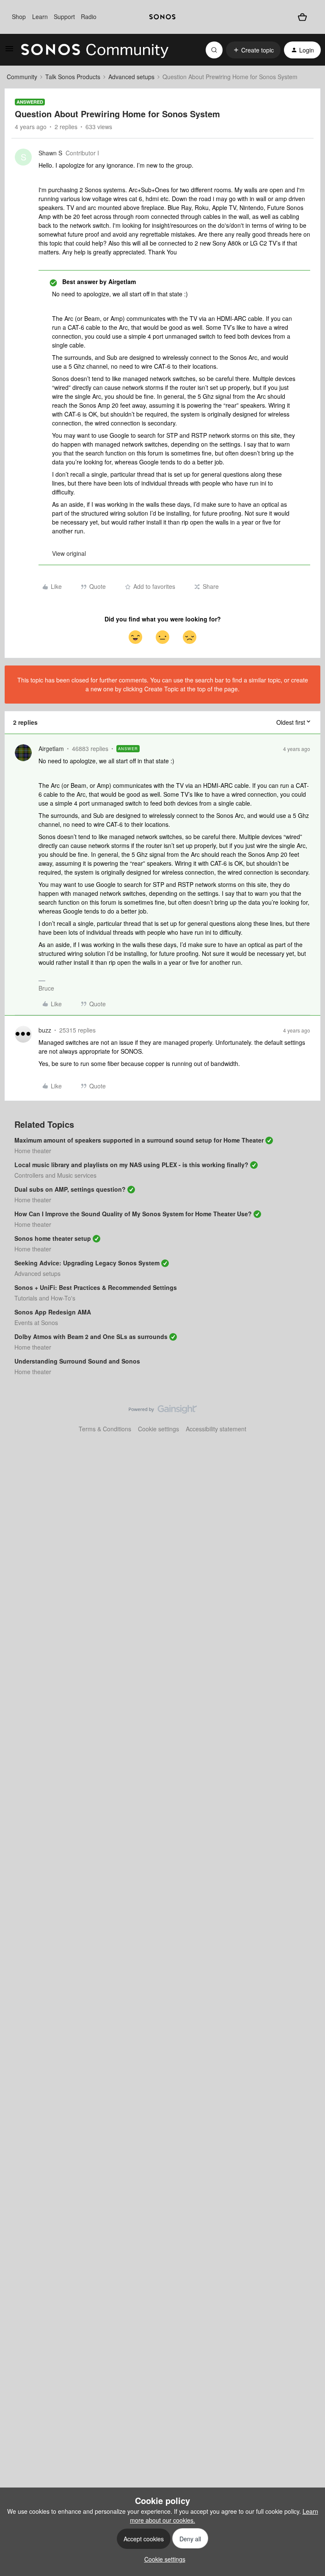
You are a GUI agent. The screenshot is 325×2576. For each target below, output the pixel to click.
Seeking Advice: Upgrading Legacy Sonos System (87, 1263)
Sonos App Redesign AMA (53, 1312)
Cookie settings (158, 1429)
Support (64, 17)
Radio (89, 17)
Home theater (33, 1151)
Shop (19, 17)
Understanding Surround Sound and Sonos (77, 1361)
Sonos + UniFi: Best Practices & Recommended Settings (96, 1287)
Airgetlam (51, 748)
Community (22, 77)
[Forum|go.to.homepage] (95, 50)
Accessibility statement (216, 1429)
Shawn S (50, 153)
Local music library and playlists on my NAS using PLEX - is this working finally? (131, 1165)
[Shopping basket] (302, 17)
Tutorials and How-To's (45, 1298)
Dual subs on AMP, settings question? (70, 1189)
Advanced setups (131, 77)
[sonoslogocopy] (162, 17)
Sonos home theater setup (53, 1238)
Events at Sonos (36, 1323)
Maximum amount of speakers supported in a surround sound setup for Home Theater (139, 1140)
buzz (45, 1030)
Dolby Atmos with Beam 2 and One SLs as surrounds (91, 1336)
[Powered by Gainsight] (163, 1411)
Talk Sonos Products (73, 77)
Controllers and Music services (55, 1175)
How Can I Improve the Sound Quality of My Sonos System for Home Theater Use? (133, 1214)
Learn (40, 17)
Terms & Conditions (105, 1429)
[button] (9, 51)
